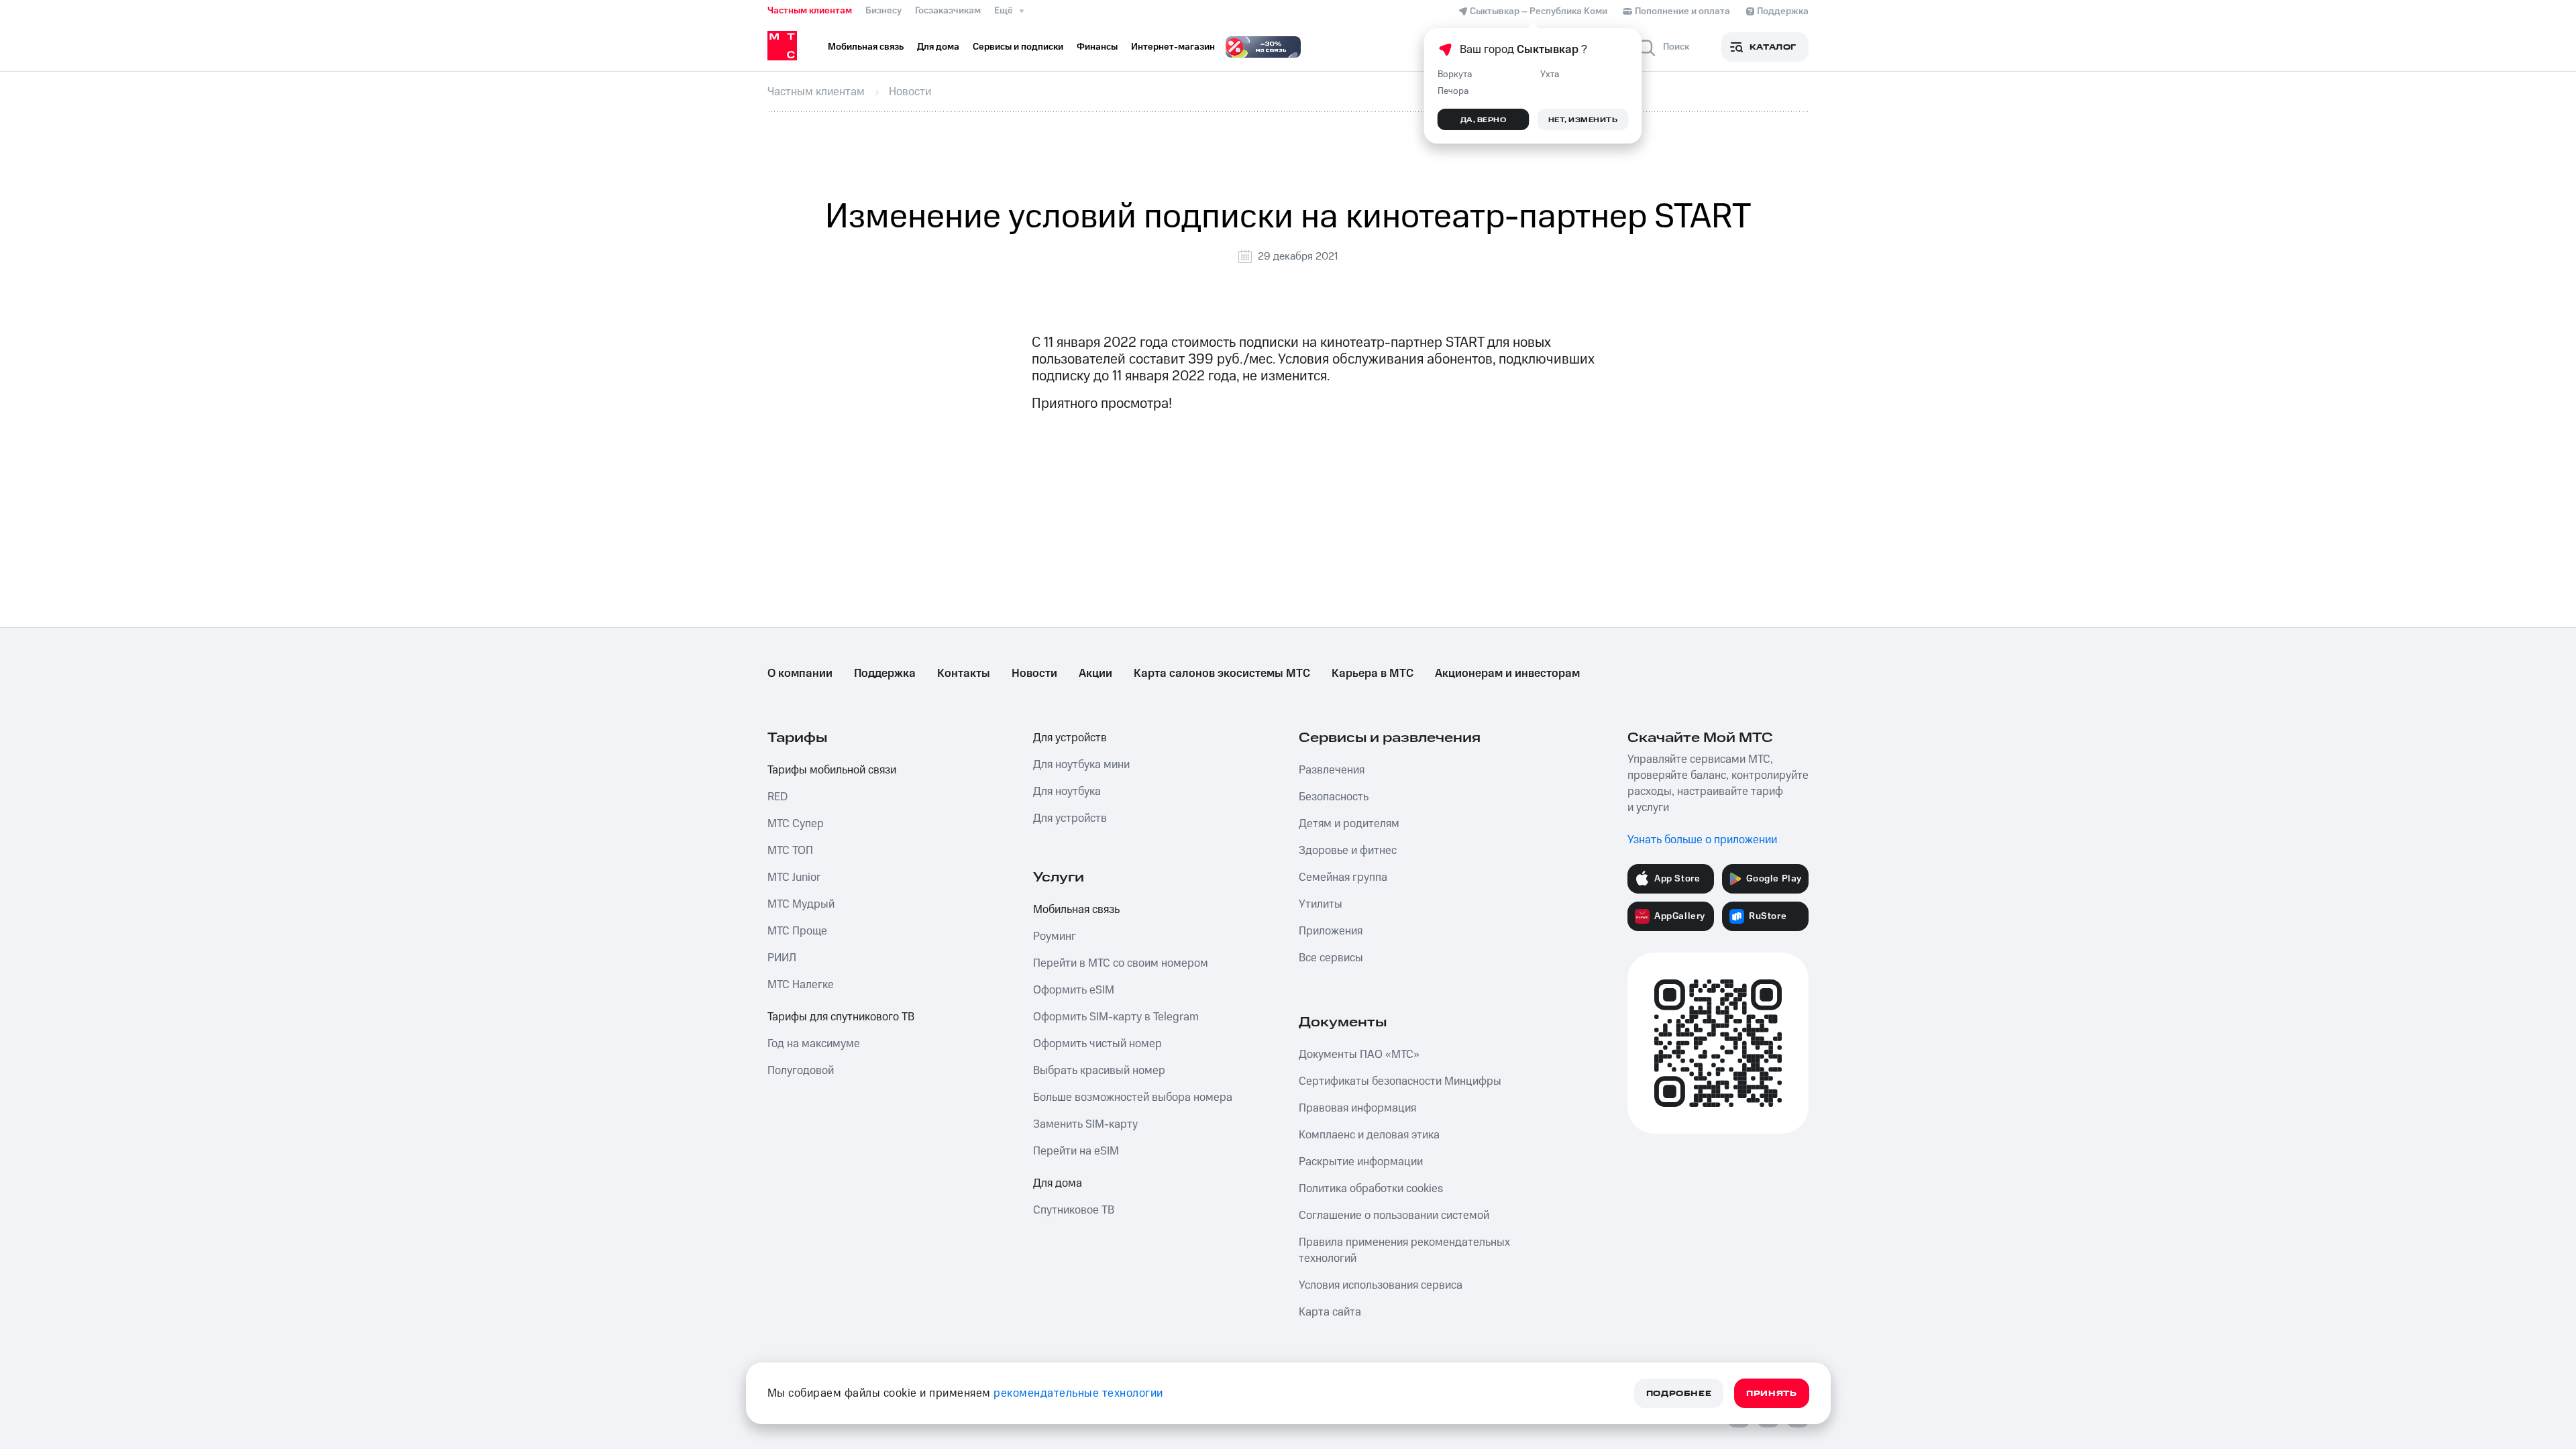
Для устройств (1070, 738)
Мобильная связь (1076, 910)
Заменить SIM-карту (1085, 1124)
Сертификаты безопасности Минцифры (1400, 1081)
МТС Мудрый (801, 904)
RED (777, 797)
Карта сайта (1330, 1312)
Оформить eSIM (1074, 990)
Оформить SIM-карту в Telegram (1116, 1017)
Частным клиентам (810, 11)
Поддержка (885, 674)
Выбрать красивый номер (1099, 1071)
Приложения (1331, 931)
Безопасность (1334, 797)
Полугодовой (801, 1071)
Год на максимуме (814, 1044)
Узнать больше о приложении (1702, 840)
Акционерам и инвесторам (1507, 674)
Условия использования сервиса (1381, 1285)
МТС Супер (796, 824)
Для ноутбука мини (1081, 765)
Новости (1034, 674)
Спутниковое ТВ (1074, 1210)
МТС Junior (794, 877)
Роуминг (1055, 936)
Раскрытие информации (1361, 1162)
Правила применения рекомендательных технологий (1404, 1250)
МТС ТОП (790, 851)
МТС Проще (797, 931)
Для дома (1058, 1183)
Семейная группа (1343, 877)
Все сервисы (1331, 958)
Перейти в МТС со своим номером (1121, 963)
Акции (1095, 674)
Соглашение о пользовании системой (1394, 1216)
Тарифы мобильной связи (832, 770)
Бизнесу (883, 11)
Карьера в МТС (1373, 674)
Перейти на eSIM (1076, 1151)
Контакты (964, 674)
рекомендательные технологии (1078, 1393)
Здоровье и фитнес (1348, 851)
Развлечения (1332, 770)
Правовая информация (1357, 1108)
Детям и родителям (1349, 824)
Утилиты (1321, 904)
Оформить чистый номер (1097, 1044)
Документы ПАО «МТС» (1359, 1055)
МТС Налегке (801, 985)
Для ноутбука (1067, 792)
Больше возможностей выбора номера (1133, 1097)
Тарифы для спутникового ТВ (841, 1017)
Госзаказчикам (948, 11)
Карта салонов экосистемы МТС (1222, 674)
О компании (800, 674)
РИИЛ (782, 958)
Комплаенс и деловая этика (1369, 1135)
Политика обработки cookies (1371, 1189)
